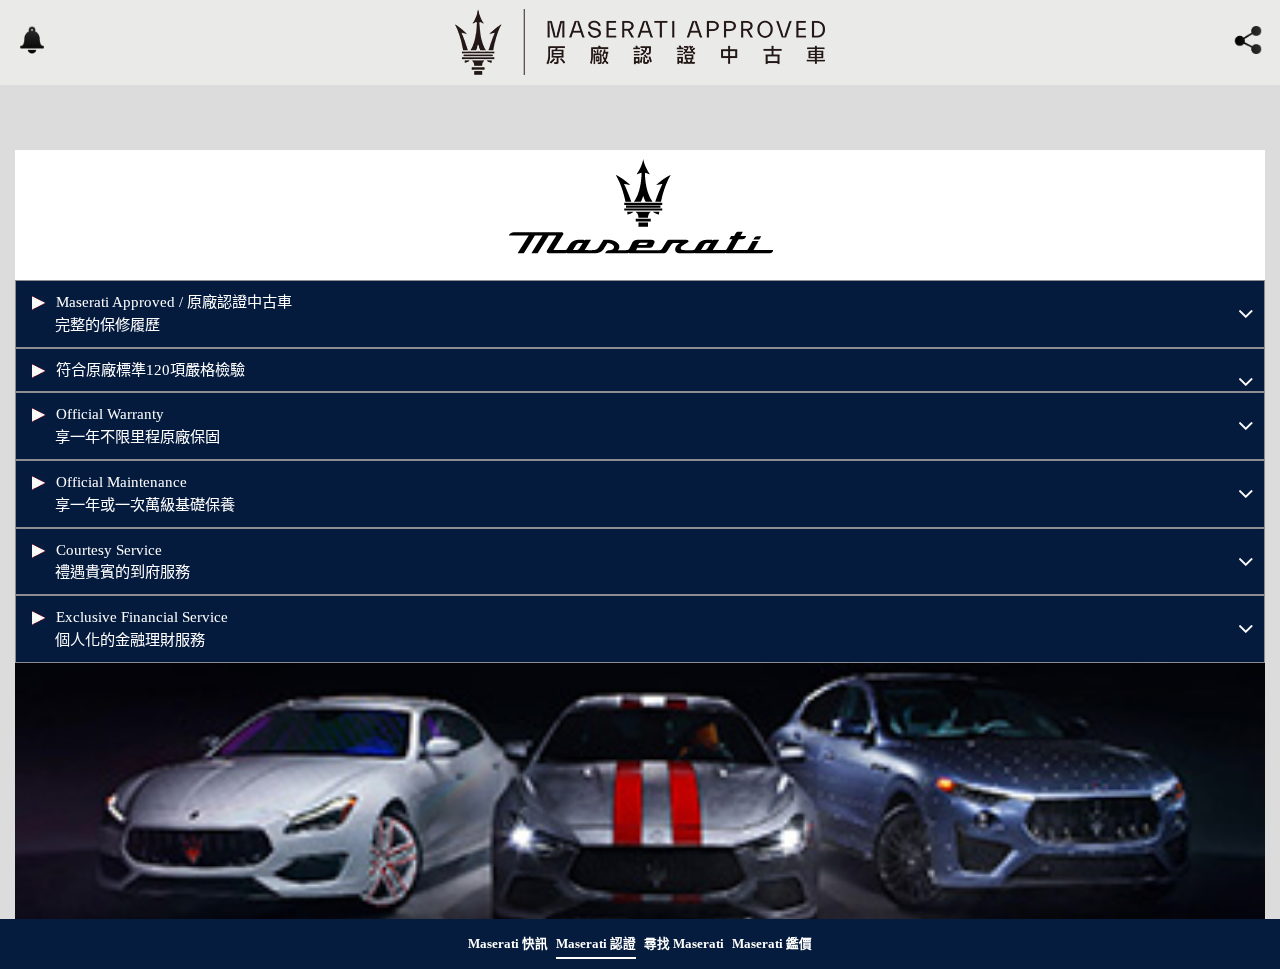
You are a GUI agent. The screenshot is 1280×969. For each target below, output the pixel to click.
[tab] (640, 314)
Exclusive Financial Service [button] (141, 628)
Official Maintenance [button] (145, 493)
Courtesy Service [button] (122, 561)
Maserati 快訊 (508, 944)
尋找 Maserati (684, 944)
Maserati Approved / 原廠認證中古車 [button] (173, 313)
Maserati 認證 (596, 944)
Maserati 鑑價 (772, 944)
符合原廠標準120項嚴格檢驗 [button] (150, 369)
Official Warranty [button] (137, 425)
